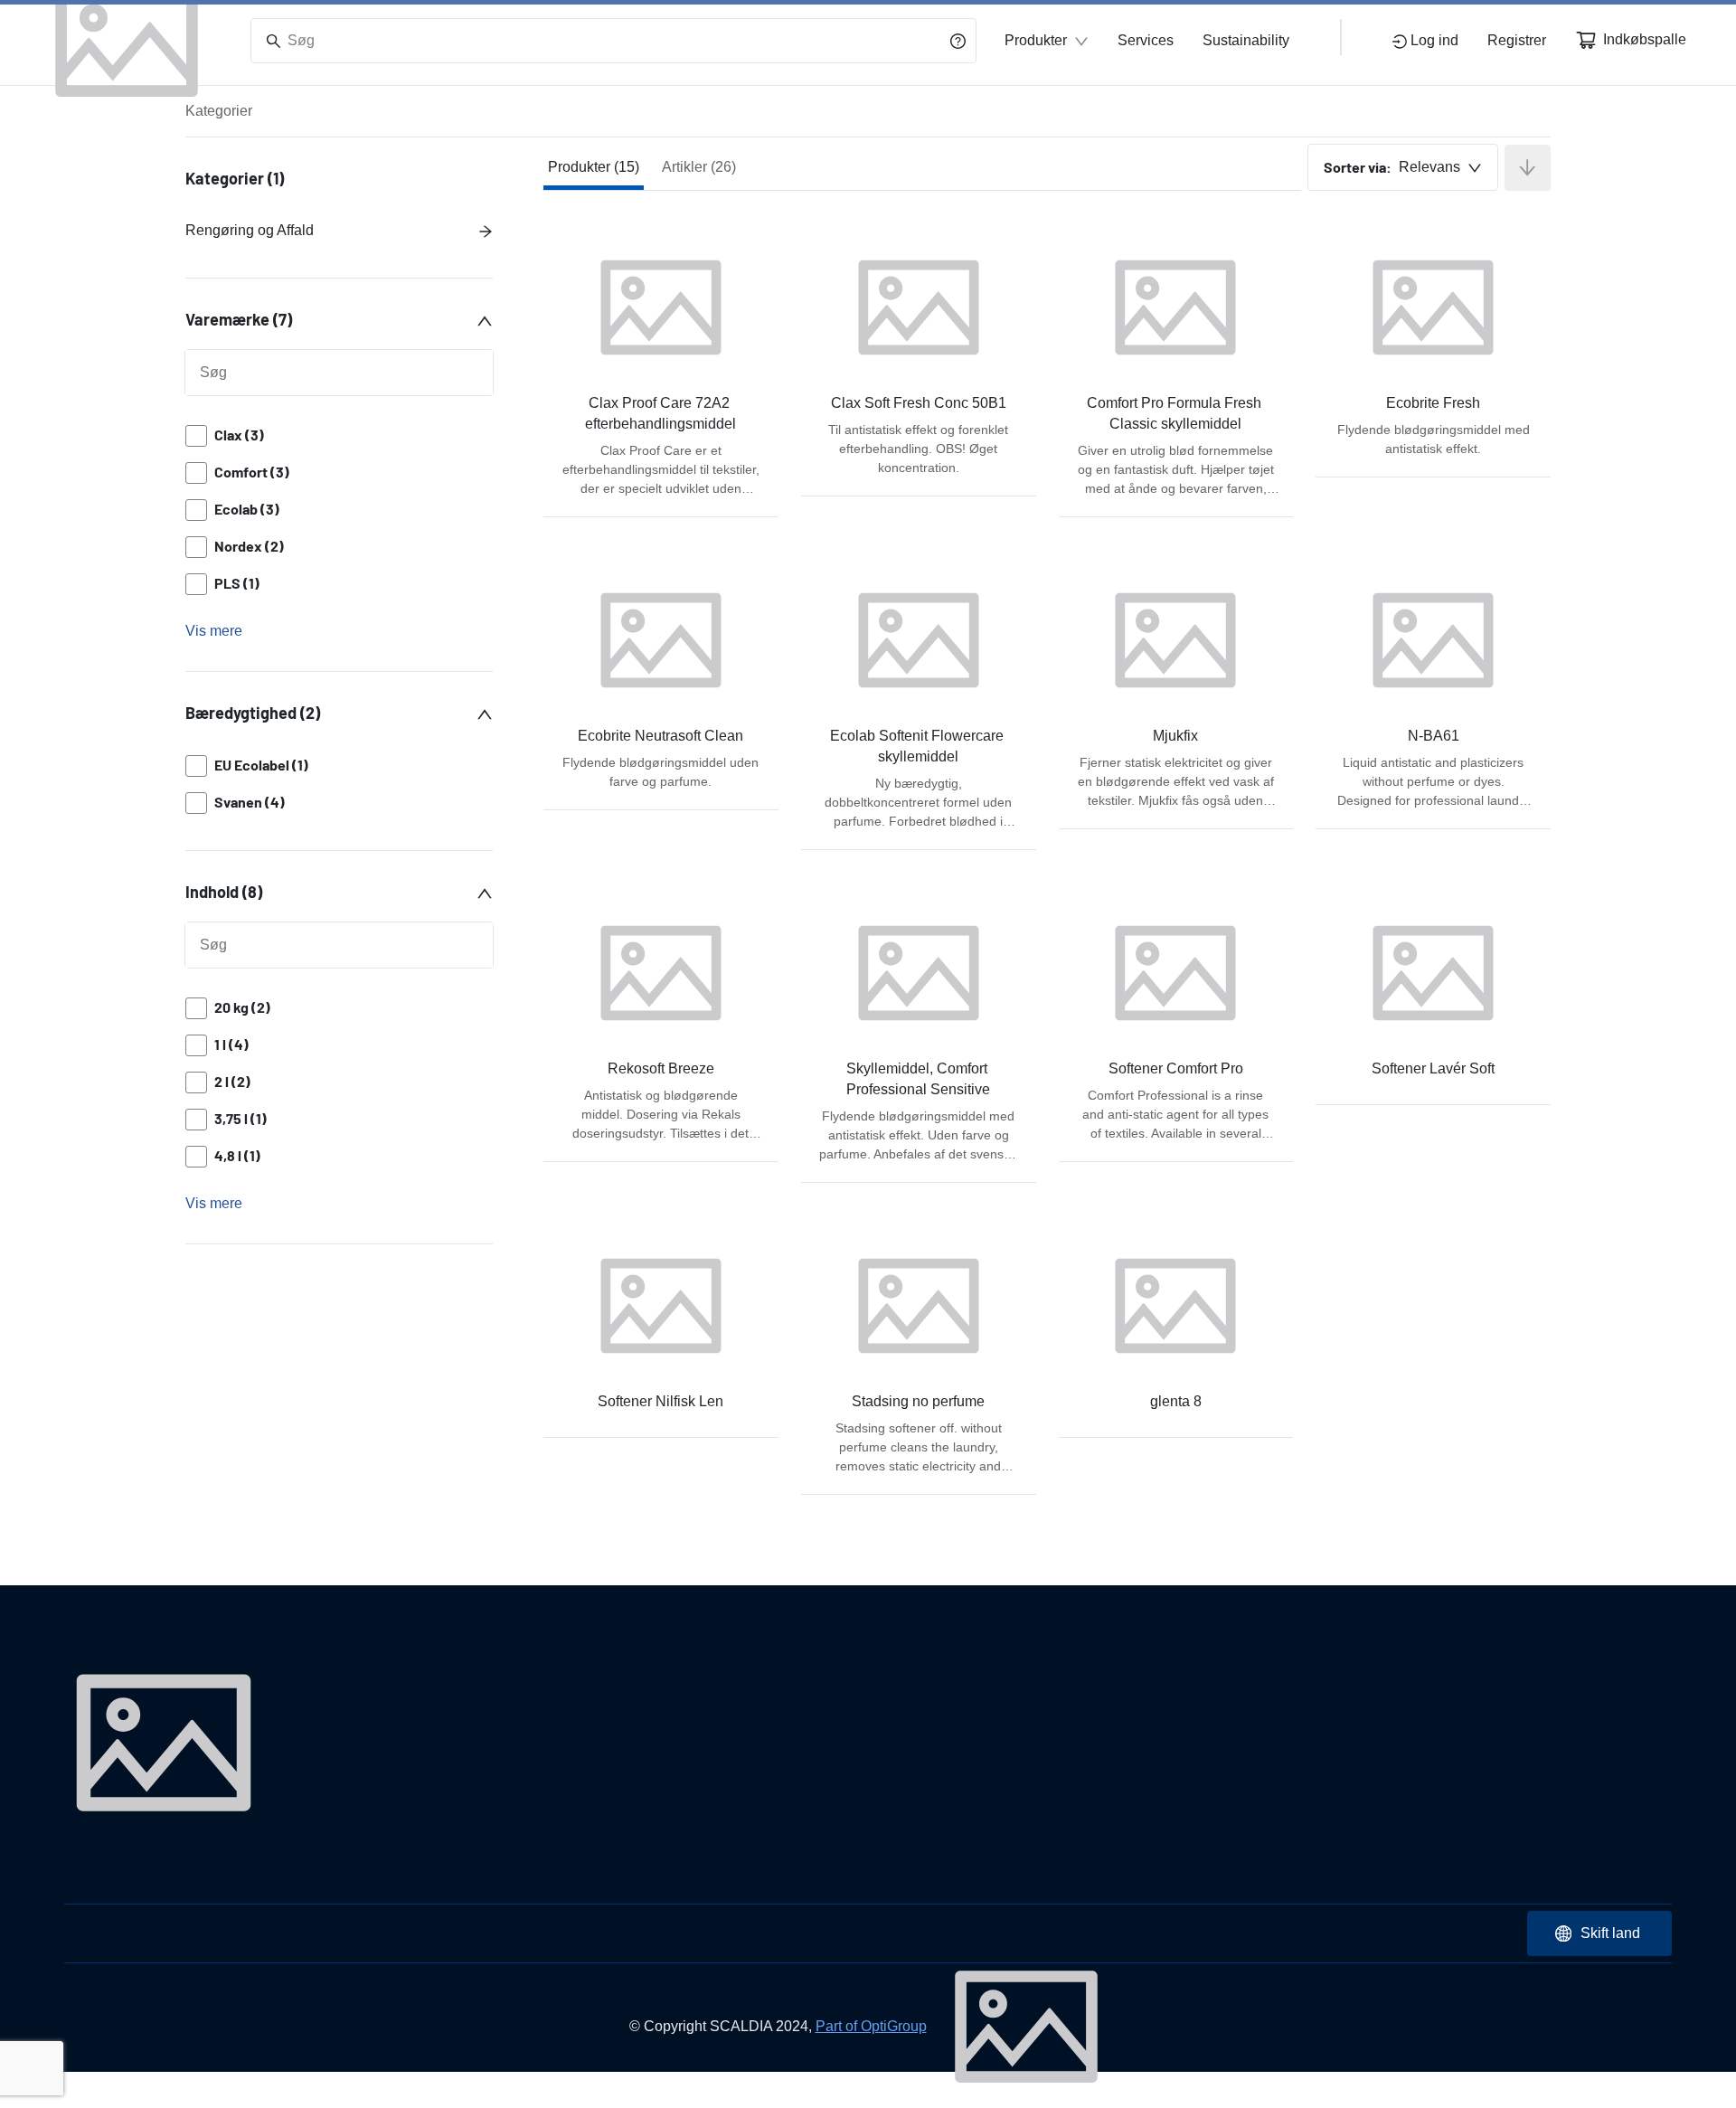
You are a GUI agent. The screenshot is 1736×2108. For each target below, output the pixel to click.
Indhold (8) (224, 892)
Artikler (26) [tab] (699, 167)
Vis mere (214, 631)
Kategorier (219, 111)
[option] (339, 435)
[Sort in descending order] (1528, 168)
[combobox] (1403, 167)
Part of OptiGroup (871, 2026)
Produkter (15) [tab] (594, 167)
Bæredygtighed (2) (253, 713)
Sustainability (1246, 40)
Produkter (1036, 40)
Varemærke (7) (239, 319)
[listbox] (339, 510)
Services (1146, 40)
